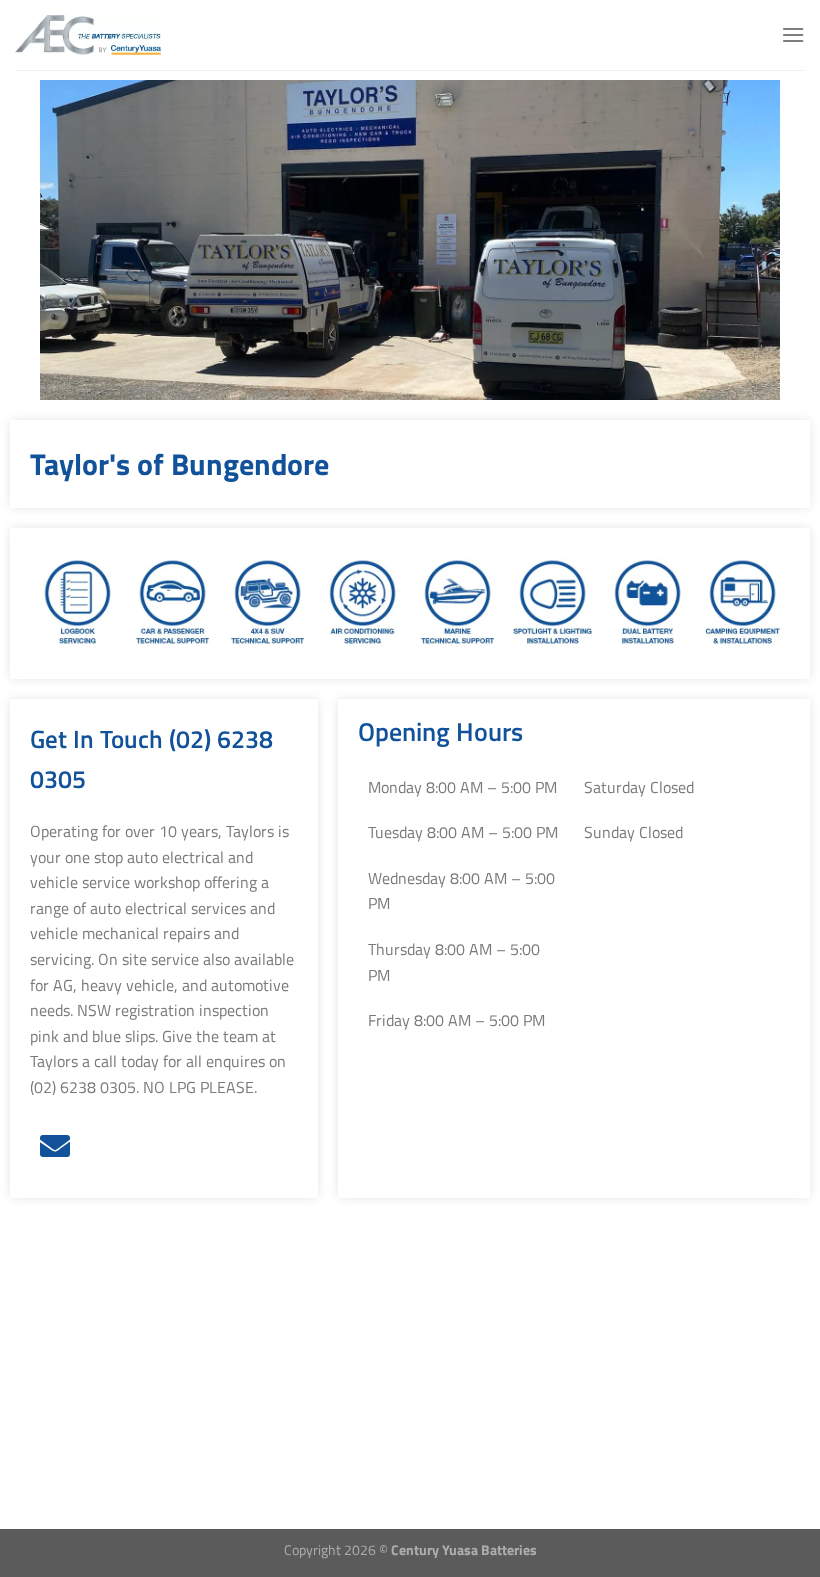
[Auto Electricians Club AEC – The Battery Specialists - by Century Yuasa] (114, 35)
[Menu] (793, 34)
